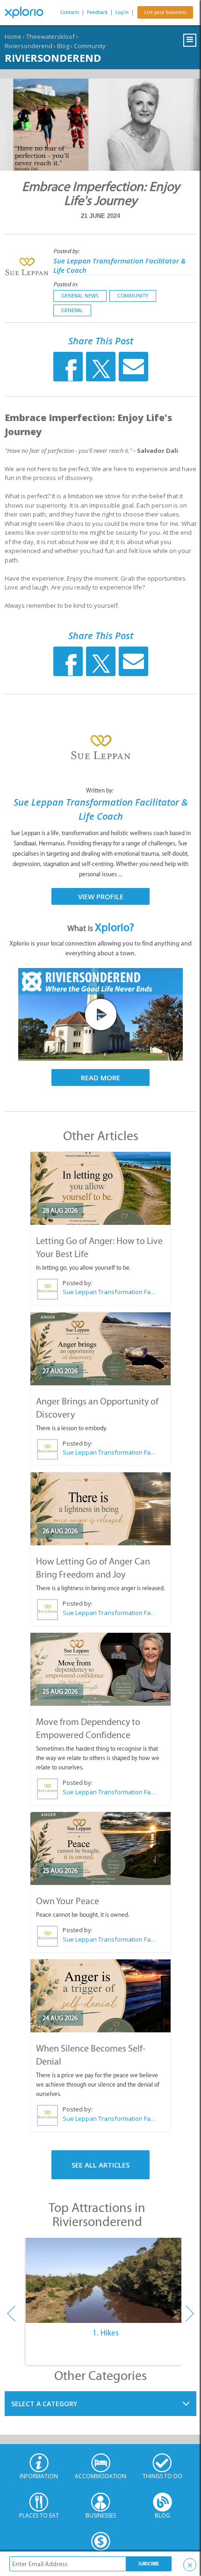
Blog (63, 46)
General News (80, 296)
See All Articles (100, 2165)
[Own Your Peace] (100, 1848)
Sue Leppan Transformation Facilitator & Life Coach (109, 1292)
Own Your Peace (68, 1901)
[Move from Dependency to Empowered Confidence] (100, 1669)
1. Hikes (106, 2333)
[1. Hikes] (106, 2280)
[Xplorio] (28, 13)
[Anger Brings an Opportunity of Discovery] (100, 1349)
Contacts (70, 12)
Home (13, 36)
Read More (100, 1077)
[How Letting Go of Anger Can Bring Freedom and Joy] (100, 1509)
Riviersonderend (29, 46)
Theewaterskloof (50, 36)
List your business (165, 12)
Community (90, 46)
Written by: (100, 790)
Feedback (97, 12)
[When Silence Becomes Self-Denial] (100, 1996)
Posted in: (66, 284)
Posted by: (67, 251)
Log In (122, 12)
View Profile (101, 896)
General (72, 310)
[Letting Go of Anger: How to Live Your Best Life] (100, 1188)
